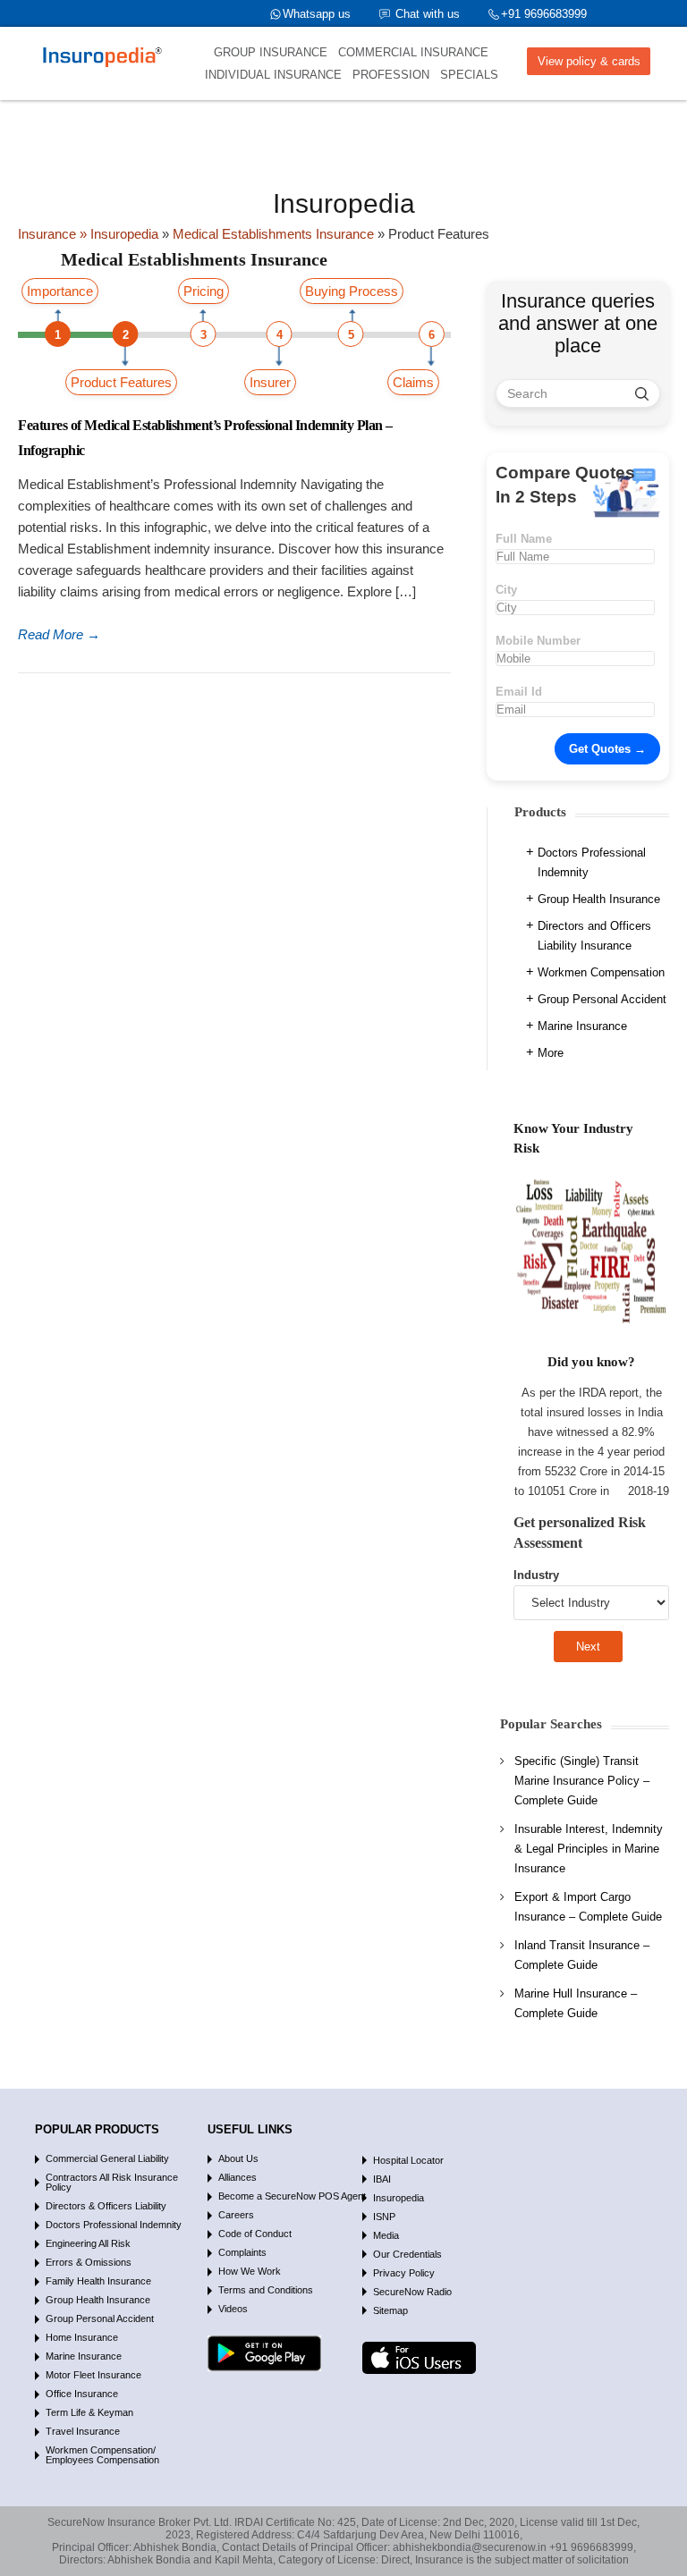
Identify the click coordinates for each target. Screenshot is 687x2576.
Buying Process (352, 291)
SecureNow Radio (412, 2292)
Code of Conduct (255, 2234)
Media (386, 2235)
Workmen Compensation (601, 972)
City (506, 590)
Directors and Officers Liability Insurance (594, 936)
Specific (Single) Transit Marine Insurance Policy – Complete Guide (582, 1781)
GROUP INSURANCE (271, 52)
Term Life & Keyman (89, 2412)
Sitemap (390, 2310)
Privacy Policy (404, 2273)
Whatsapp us (317, 14)
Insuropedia (399, 2198)
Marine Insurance (582, 1026)
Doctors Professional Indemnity (592, 862)
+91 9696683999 (544, 14)
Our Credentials (407, 2254)
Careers (236, 2215)
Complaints (242, 2252)
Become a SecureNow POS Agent (292, 2196)
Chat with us (428, 14)
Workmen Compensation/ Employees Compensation (102, 2455)
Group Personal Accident (602, 999)
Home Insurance (82, 2337)
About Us (238, 2158)
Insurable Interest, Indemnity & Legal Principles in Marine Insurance (589, 1849)
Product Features (121, 382)
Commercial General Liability (107, 2158)
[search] (642, 393)
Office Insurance (82, 2394)
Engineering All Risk (88, 2243)
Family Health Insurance (98, 2281)
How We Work (250, 2271)
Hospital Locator (408, 2160)
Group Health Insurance (599, 899)
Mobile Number (538, 641)
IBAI (382, 2179)
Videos (233, 2309)
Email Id (519, 692)
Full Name (524, 539)
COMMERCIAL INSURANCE (413, 52)
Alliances (237, 2177)
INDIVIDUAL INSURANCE (273, 75)
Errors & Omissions (89, 2262)
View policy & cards (589, 61)
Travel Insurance (83, 2431)
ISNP (384, 2217)
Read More (59, 634)
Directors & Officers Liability (106, 2206)
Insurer (270, 382)
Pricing (204, 291)
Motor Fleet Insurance (93, 2375)
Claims (413, 382)
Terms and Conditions (266, 2290)
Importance (60, 291)
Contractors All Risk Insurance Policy (112, 2182)
